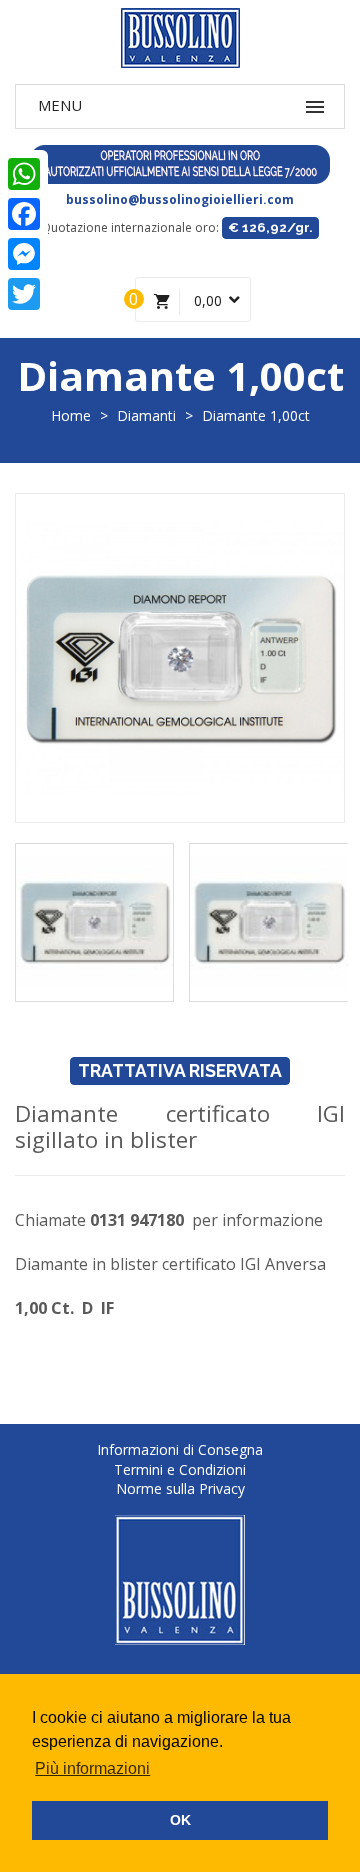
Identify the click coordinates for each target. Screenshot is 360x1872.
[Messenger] (24, 254)
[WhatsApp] (24, 174)
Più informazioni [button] (92, 1768)
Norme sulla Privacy (180, 1488)
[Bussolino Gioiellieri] (180, 38)
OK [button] (180, 1820)
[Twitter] (24, 294)
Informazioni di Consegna (180, 1449)
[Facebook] (24, 214)
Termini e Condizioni (180, 1469)
